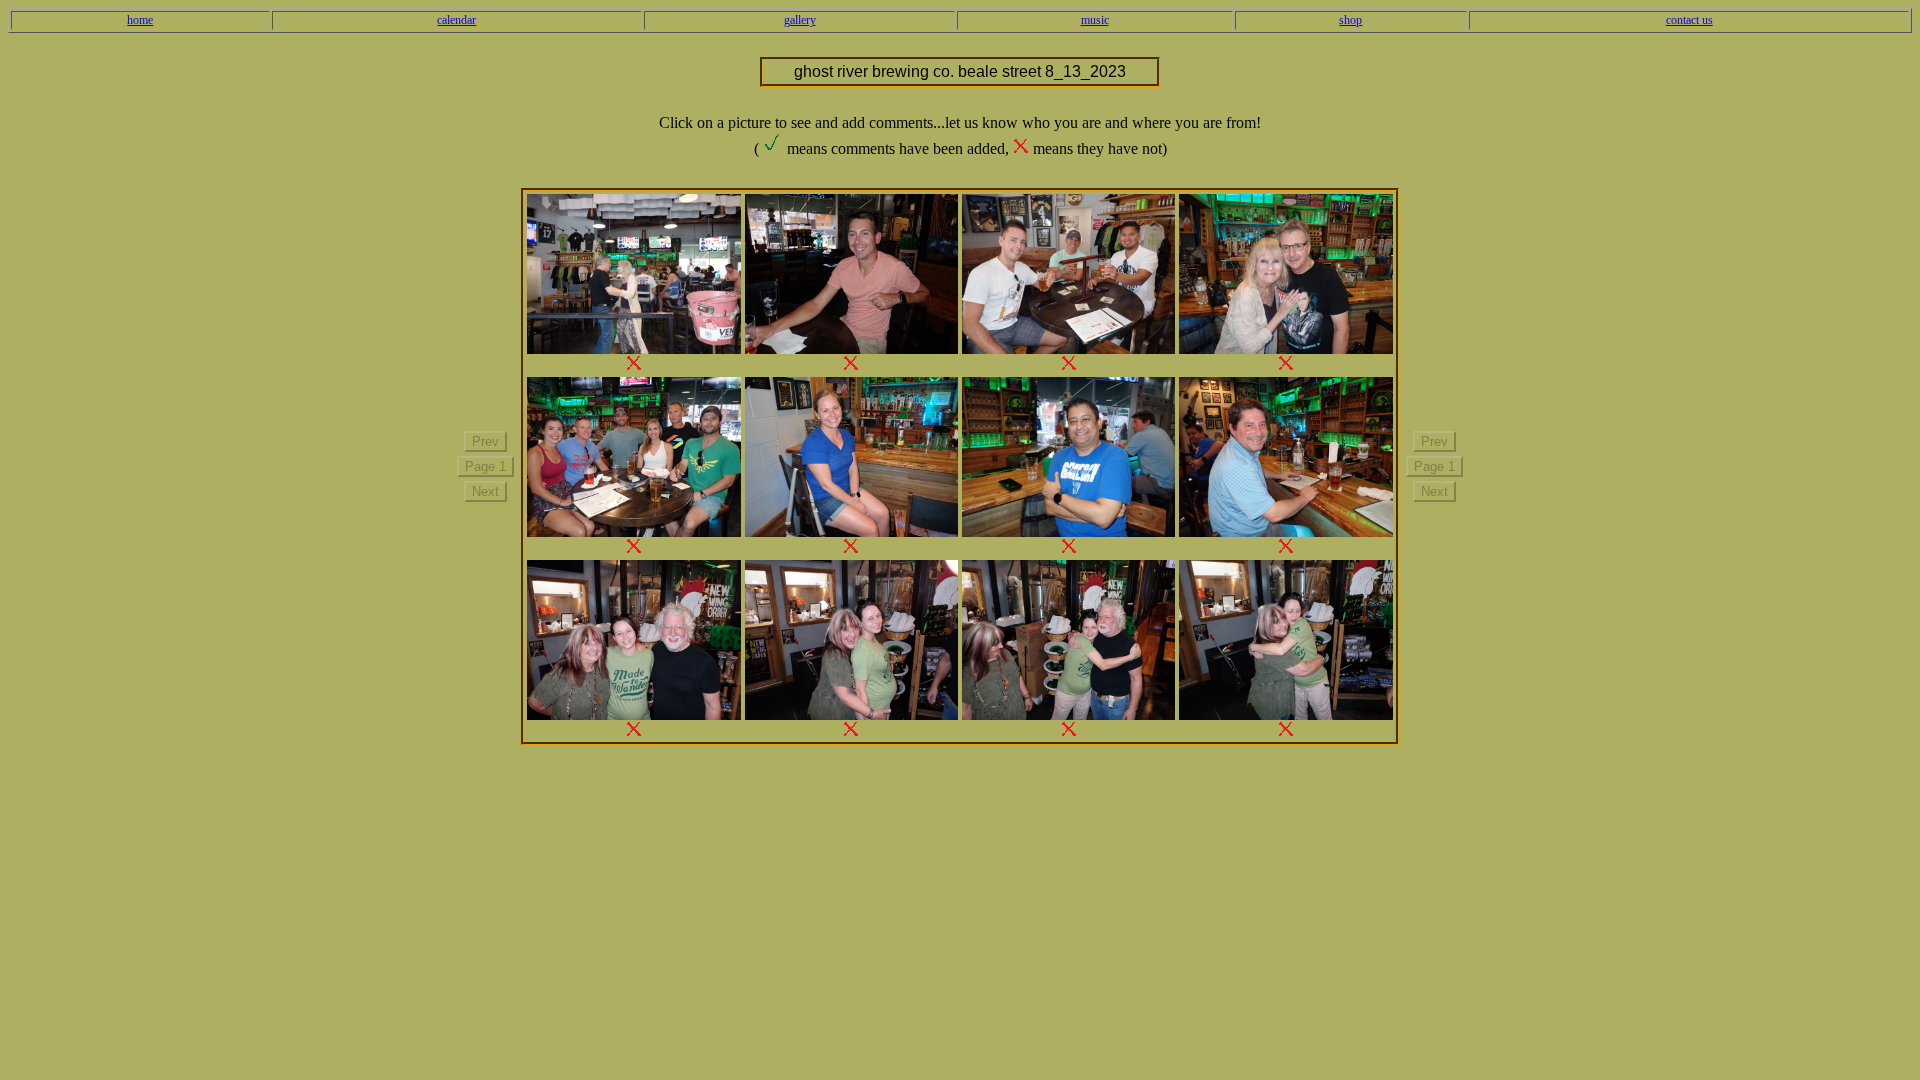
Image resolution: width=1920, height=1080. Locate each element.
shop (1350, 20)
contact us (1689, 20)
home (140, 20)
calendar (456, 20)
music (1095, 20)
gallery (800, 20)
